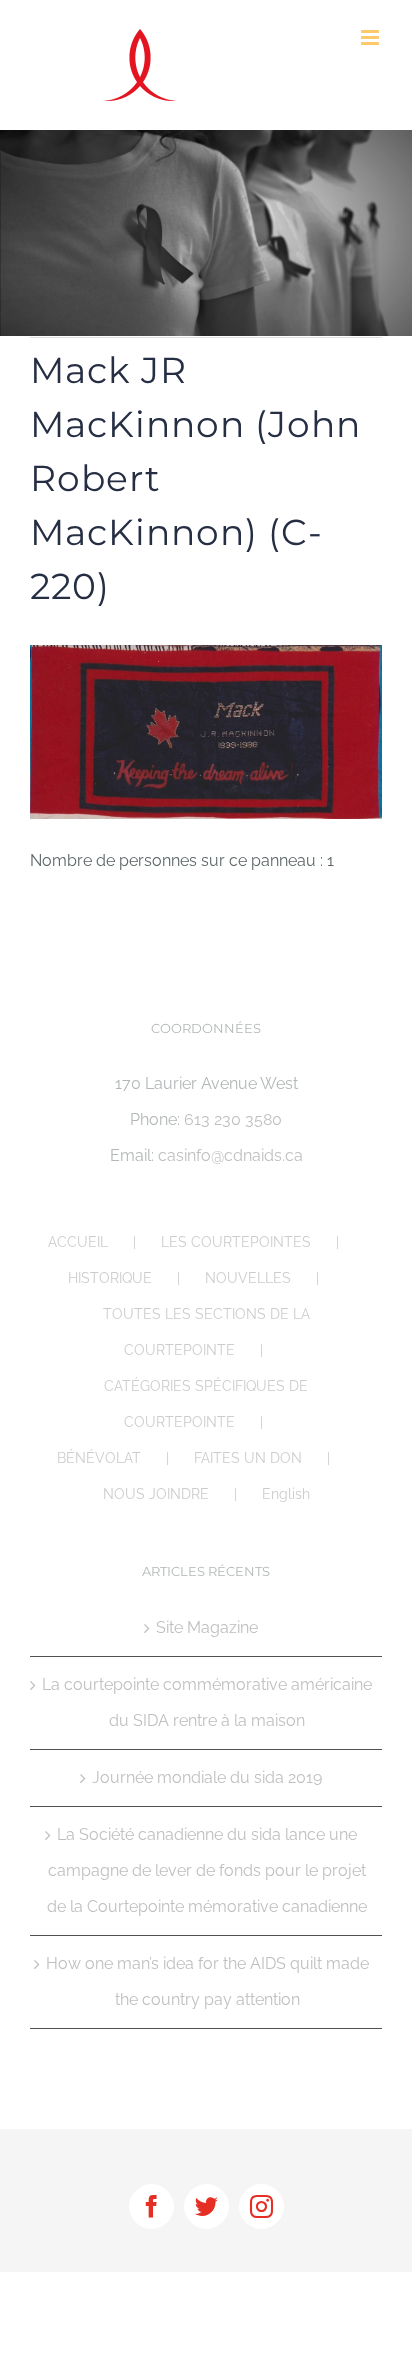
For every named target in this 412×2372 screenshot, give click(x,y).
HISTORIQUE (110, 1278)
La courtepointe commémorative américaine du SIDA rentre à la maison (207, 1702)
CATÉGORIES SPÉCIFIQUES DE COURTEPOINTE (206, 1404)
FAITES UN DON (248, 1458)
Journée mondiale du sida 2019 (207, 1777)
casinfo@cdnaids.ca (230, 1155)
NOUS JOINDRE (156, 1494)
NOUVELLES (248, 1278)
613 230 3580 (233, 1119)
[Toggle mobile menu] (371, 37)
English (286, 1494)
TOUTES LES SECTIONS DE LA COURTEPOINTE (206, 1332)
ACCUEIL (78, 1242)
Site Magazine (207, 1627)
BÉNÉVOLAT (99, 1458)
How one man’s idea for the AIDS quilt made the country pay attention (207, 1981)
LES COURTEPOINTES (236, 1242)
